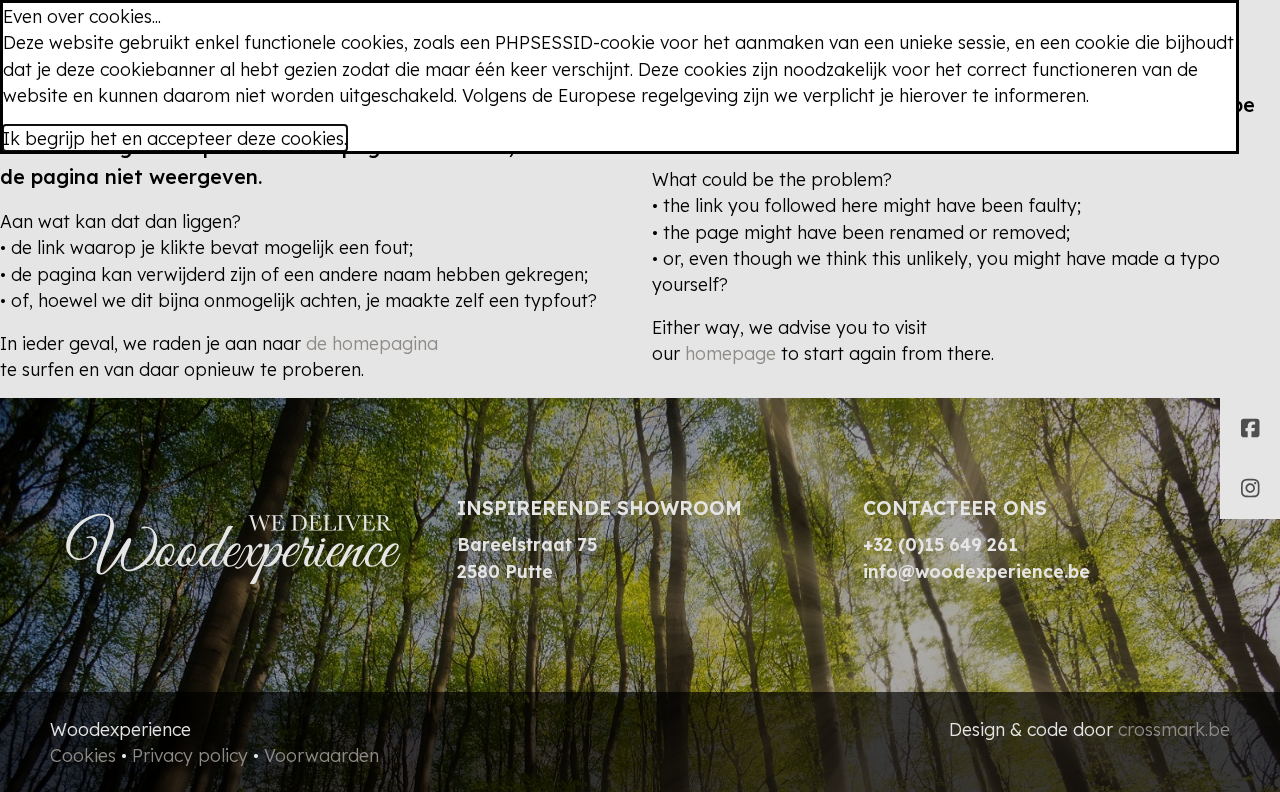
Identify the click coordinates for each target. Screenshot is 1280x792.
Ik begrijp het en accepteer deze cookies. (175, 138)
